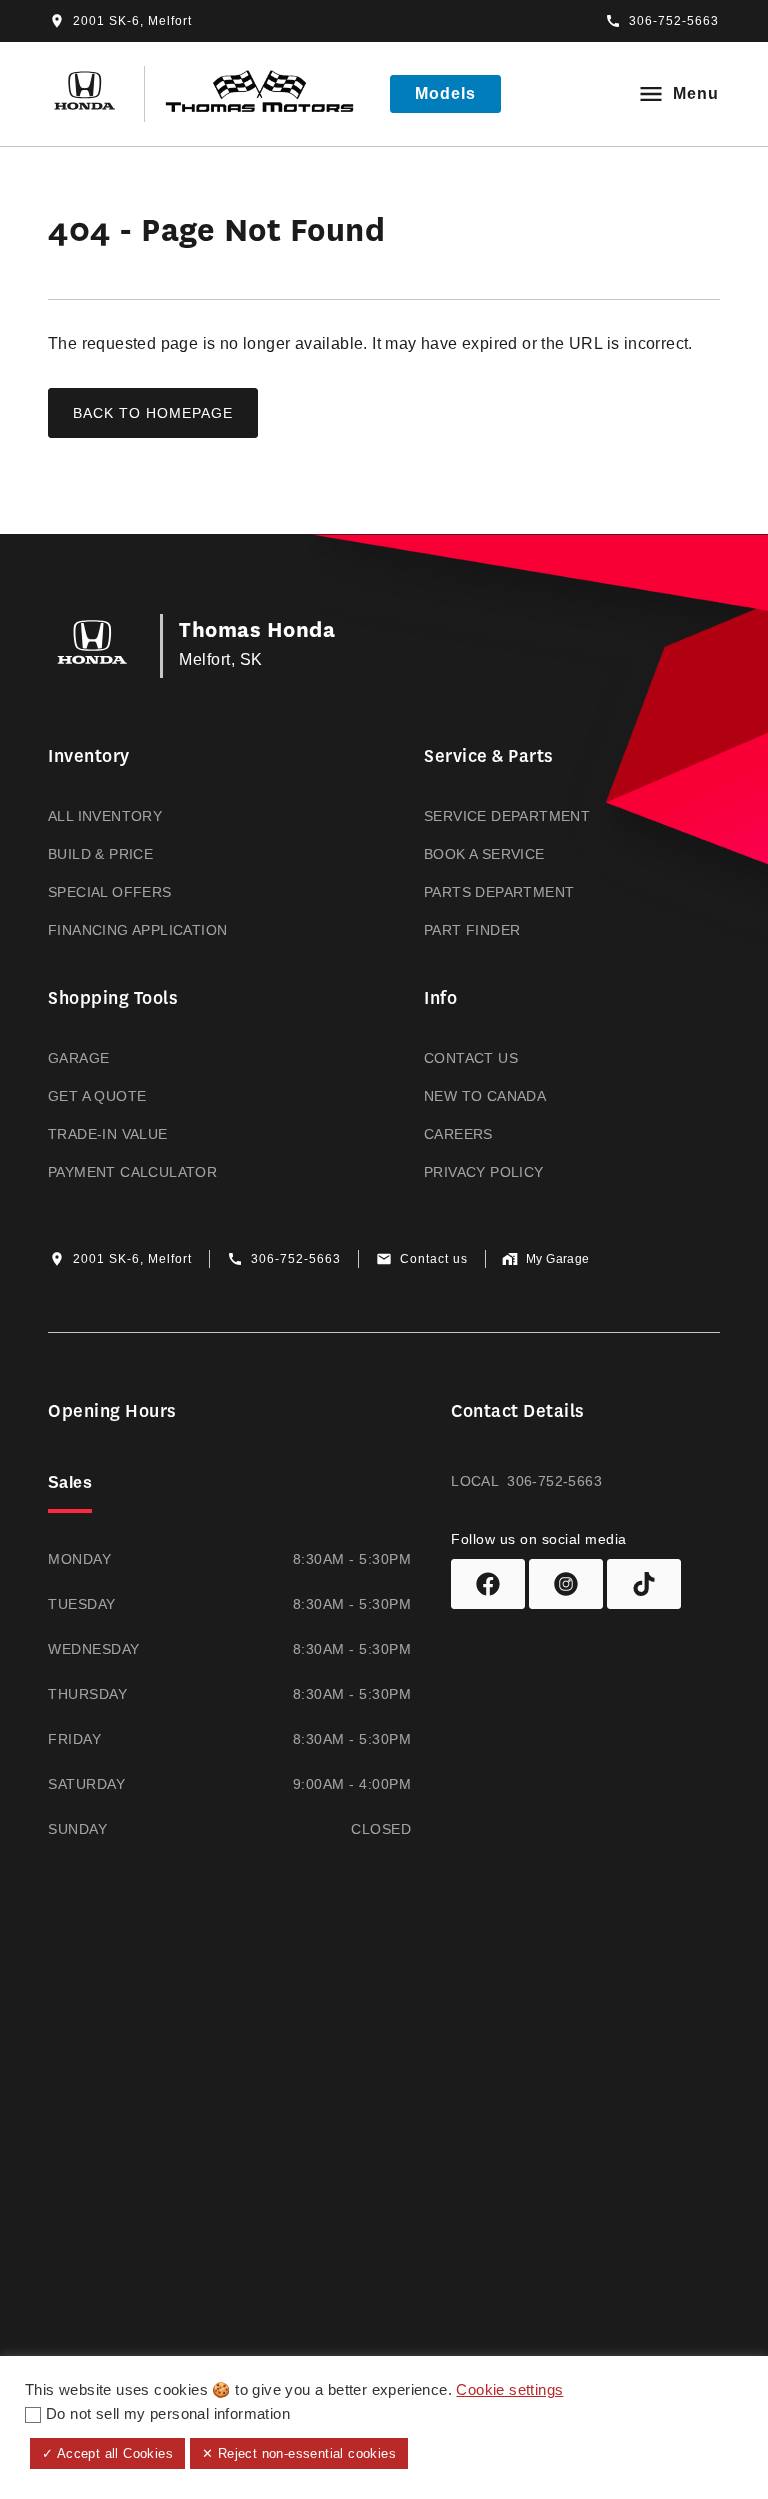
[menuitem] (196, 843)
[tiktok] (644, 1584)
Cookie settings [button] (509, 2390)
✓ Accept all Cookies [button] (107, 2453)
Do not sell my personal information (168, 2414)
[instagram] (566, 1584)
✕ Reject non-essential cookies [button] (299, 2453)
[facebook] (488, 1584)
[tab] (70, 1485)
